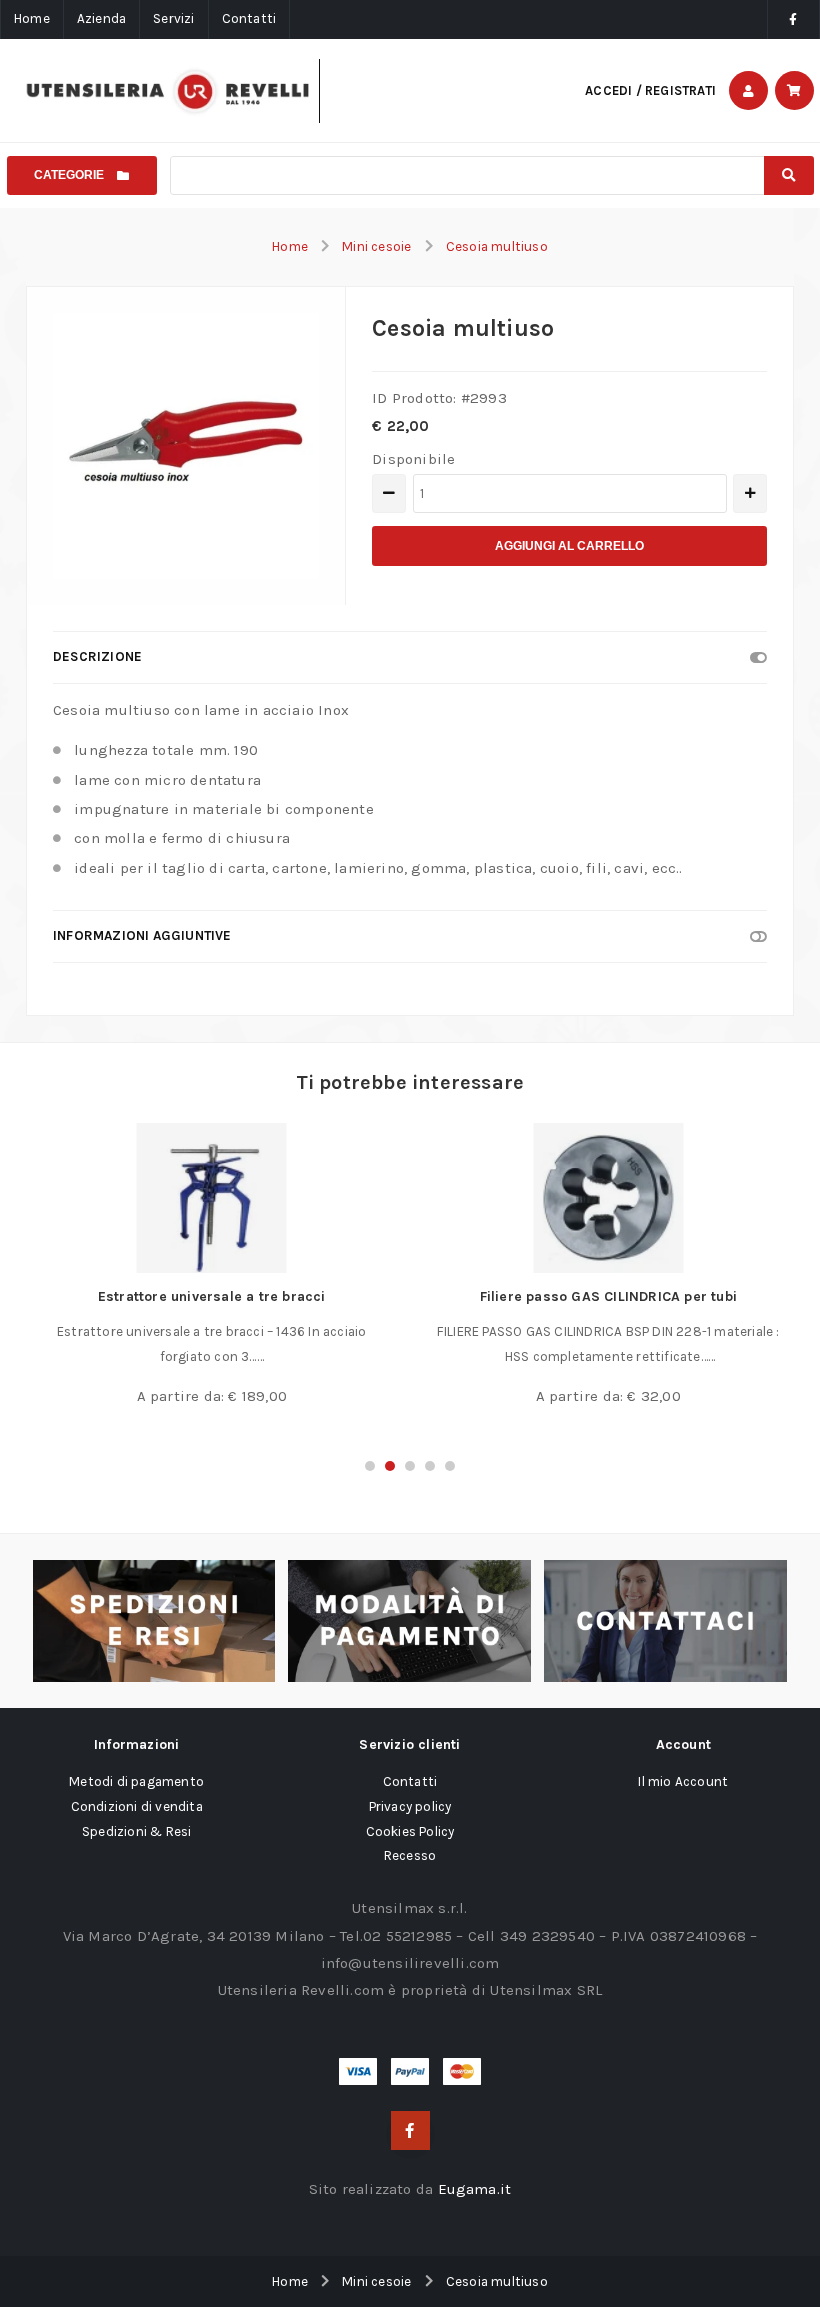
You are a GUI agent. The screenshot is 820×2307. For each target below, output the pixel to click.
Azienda (101, 18)
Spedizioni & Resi (136, 1831)
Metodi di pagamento (136, 1781)
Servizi (173, 18)
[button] (370, 1466)
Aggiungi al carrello (569, 546)
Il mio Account (683, 1781)
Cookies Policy (410, 1831)
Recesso (410, 1855)
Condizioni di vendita (137, 1806)
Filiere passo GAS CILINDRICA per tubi (608, 1296)
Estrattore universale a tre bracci (212, 1296)
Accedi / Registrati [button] (650, 90)
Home (32, 18)
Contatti (249, 18)
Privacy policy (410, 1806)
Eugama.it (475, 2189)
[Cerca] (788, 175)
